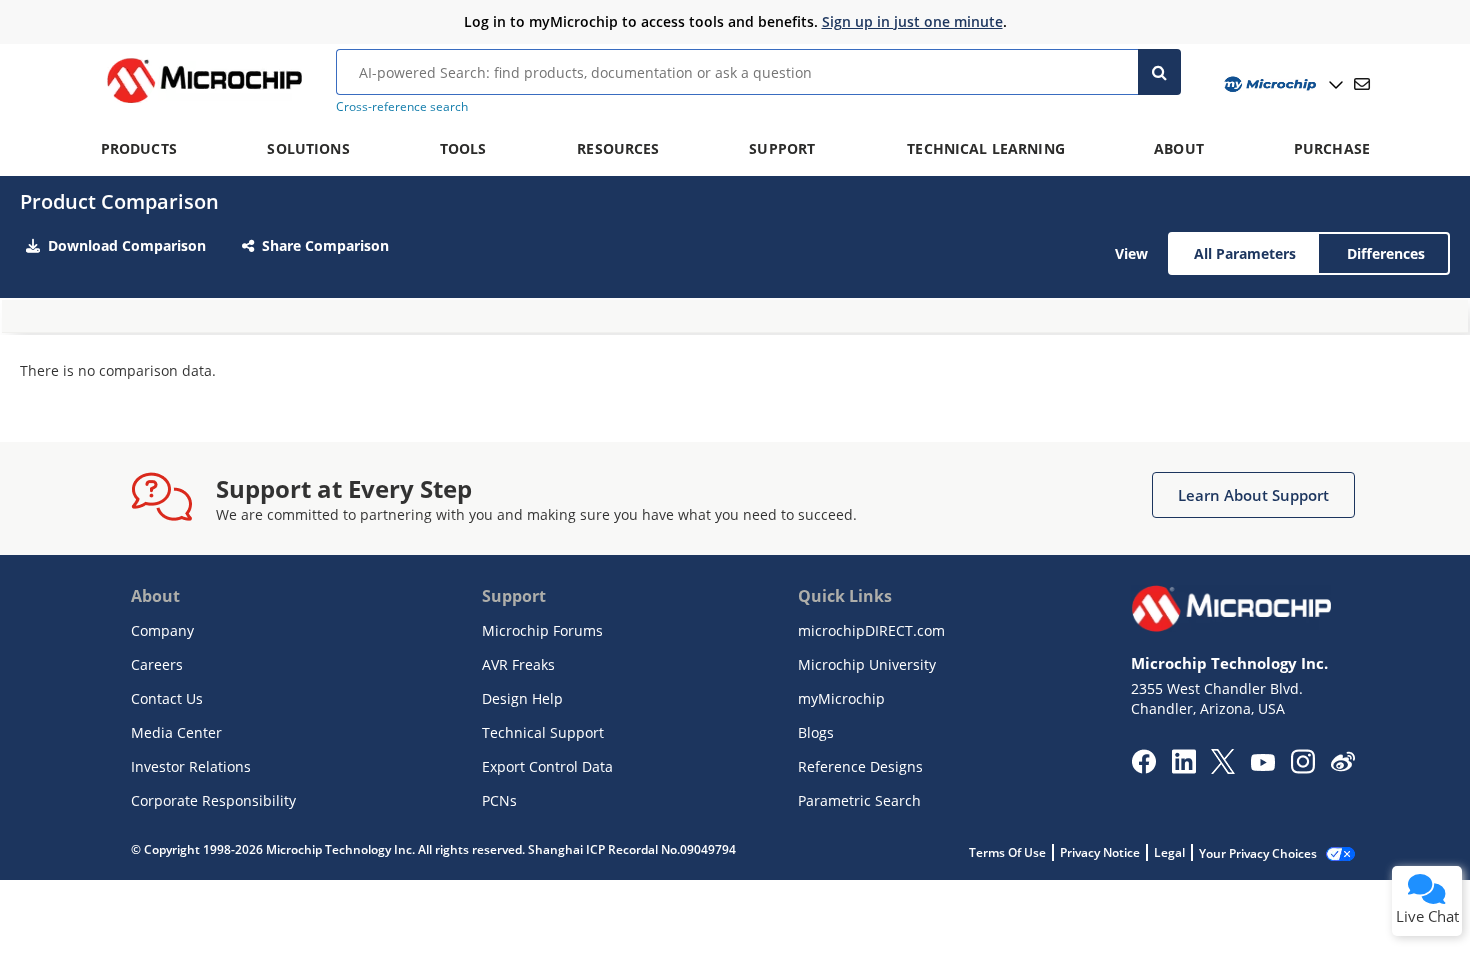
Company (162, 630)
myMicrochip (841, 698)
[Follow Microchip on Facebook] (1143, 768)
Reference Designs (860, 766)
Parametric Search (859, 800)
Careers (157, 664)
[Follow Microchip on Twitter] (1223, 768)
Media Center (176, 732)
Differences (1386, 253)
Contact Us (167, 698)
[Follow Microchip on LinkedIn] (1183, 768)
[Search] (1159, 72)
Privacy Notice (1100, 852)
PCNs (499, 800)
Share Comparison (325, 245)
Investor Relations (191, 766)
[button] (1253, 495)
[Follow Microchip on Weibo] (1342, 766)
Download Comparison (127, 245)
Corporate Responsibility (213, 800)
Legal (1169, 852)
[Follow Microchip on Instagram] (1302, 768)
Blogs (816, 732)
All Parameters (1245, 253)
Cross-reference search (402, 106)
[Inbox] (1362, 84)
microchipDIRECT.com (871, 630)
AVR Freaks (518, 664)
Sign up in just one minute (912, 21)
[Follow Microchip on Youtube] (1262, 765)
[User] (1281, 84)
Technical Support (543, 732)
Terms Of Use (1007, 852)
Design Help (522, 698)
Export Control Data (547, 766)
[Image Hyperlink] (204, 103)
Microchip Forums (542, 630)
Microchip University (867, 664)
